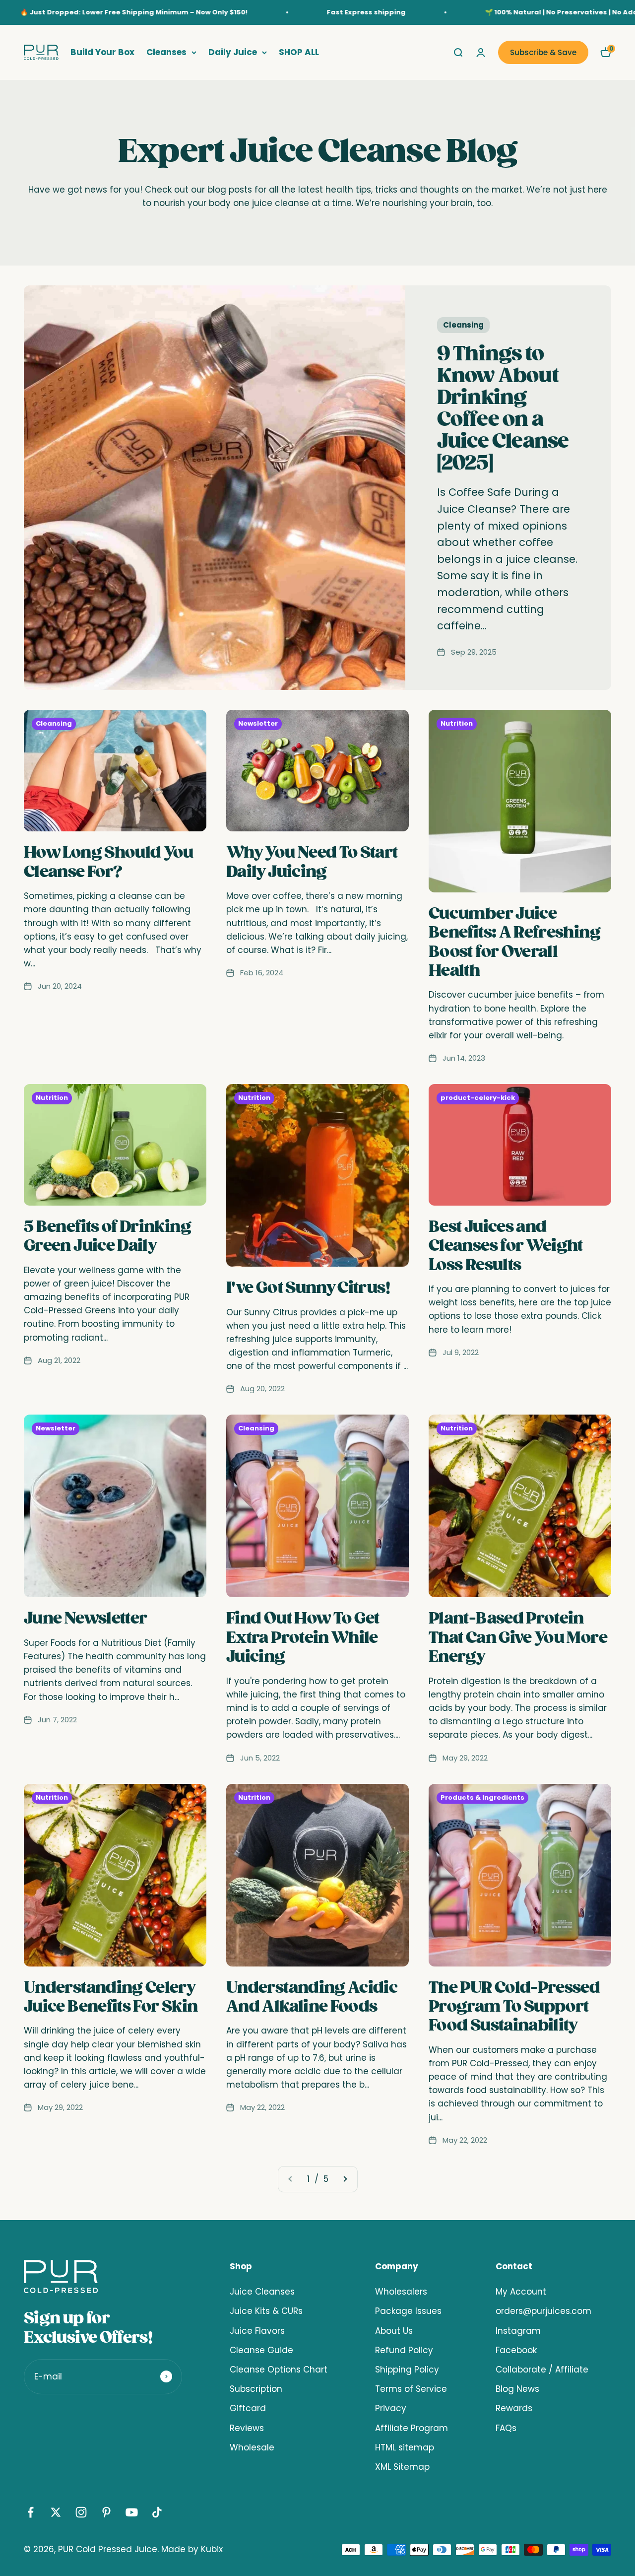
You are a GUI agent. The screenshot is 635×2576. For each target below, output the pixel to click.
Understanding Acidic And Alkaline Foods (312, 1997)
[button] (606, 53)
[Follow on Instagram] (81, 2512)
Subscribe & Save (543, 52)
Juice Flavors (257, 2331)
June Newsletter (85, 1618)
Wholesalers (401, 2292)
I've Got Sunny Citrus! (308, 1288)
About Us (394, 2331)
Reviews (247, 2428)
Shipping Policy (407, 2370)
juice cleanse (281, 203)
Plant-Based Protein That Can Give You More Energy (518, 1637)
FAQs (506, 2428)
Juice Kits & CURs (266, 2311)
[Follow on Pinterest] (106, 2512)
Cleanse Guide (261, 2350)
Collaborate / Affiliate (542, 2370)
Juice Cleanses (262, 2292)
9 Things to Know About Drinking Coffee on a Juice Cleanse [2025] (503, 408)
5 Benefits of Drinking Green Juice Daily (107, 1236)
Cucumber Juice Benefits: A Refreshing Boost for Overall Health (514, 942)
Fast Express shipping (288, 12)
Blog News (517, 2389)
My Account (521, 2292)
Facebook (516, 2350)
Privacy (391, 2408)
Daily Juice (233, 52)
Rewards (514, 2408)
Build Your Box (102, 52)
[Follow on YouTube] (132, 2512)
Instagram (518, 2331)
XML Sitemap (402, 2467)
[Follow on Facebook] (31, 2512)
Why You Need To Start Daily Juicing (312, 862)
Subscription (256, 2389)
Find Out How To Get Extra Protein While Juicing (303, 1637)
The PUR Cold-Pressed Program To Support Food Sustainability (514, 2007)
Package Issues (408, 2311)
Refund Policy (404, 2350)
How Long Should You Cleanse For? (109, 862)
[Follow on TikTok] (157, 2512)
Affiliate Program (412, 2428)
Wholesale (252, 2447)
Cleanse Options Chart (279, 2370)
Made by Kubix (192, 2549)
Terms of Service (411, 2389)
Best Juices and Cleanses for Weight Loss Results (506, 1246)
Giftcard (248, 2408)
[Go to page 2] (345, 2179)
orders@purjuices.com (543, 2311)
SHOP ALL (299, 52)
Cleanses (166, 52)
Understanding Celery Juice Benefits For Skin (111, 1997)
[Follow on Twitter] (56, 2512)
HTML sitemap (405, 2447)
